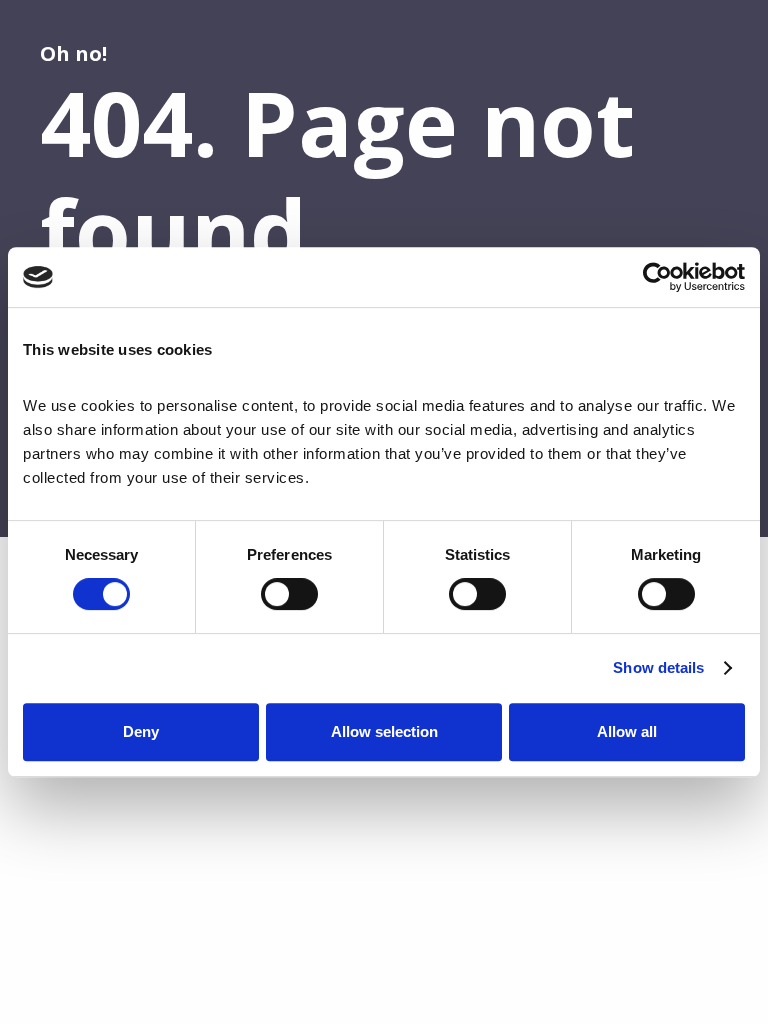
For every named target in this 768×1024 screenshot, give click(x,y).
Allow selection (384, 731)
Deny (141, 731)
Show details (658, 667)
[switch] (289, 594)
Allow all (627, 731)
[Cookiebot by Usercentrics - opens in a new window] (657, 277)
